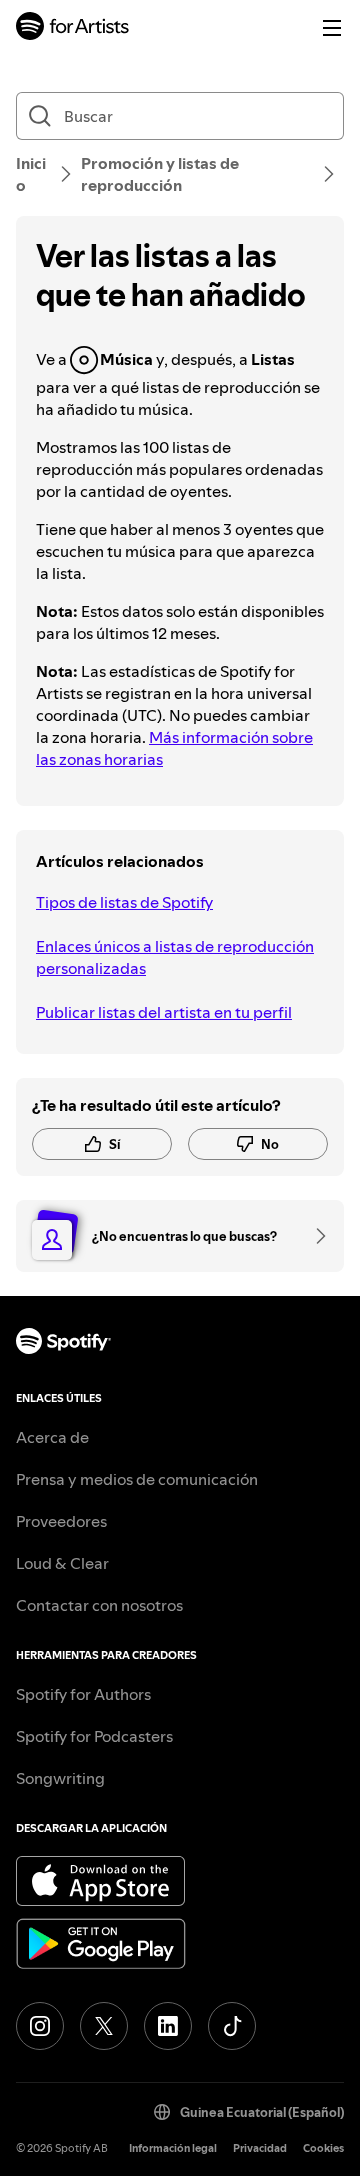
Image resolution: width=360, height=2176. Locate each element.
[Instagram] (40, 2026)
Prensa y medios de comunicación (137, 1479)
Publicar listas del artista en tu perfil (164, 1012)
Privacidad (260, 2148)
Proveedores (61, 1521)
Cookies (323, 2148)
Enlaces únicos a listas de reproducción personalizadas (175, 957)
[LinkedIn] (168, 2026)
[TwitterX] (104, 2026)
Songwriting (60, 1778)
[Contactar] (314, 1236)
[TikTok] (232, 2026)
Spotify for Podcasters (94, 1736)
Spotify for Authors (83, 1694)
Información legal (173, 2148)
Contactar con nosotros (99, 1605)
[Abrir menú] (332, 28)
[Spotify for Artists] (73, 28)
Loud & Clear (62, 1563)
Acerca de (52, 1437)
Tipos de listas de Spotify (124, 902)
